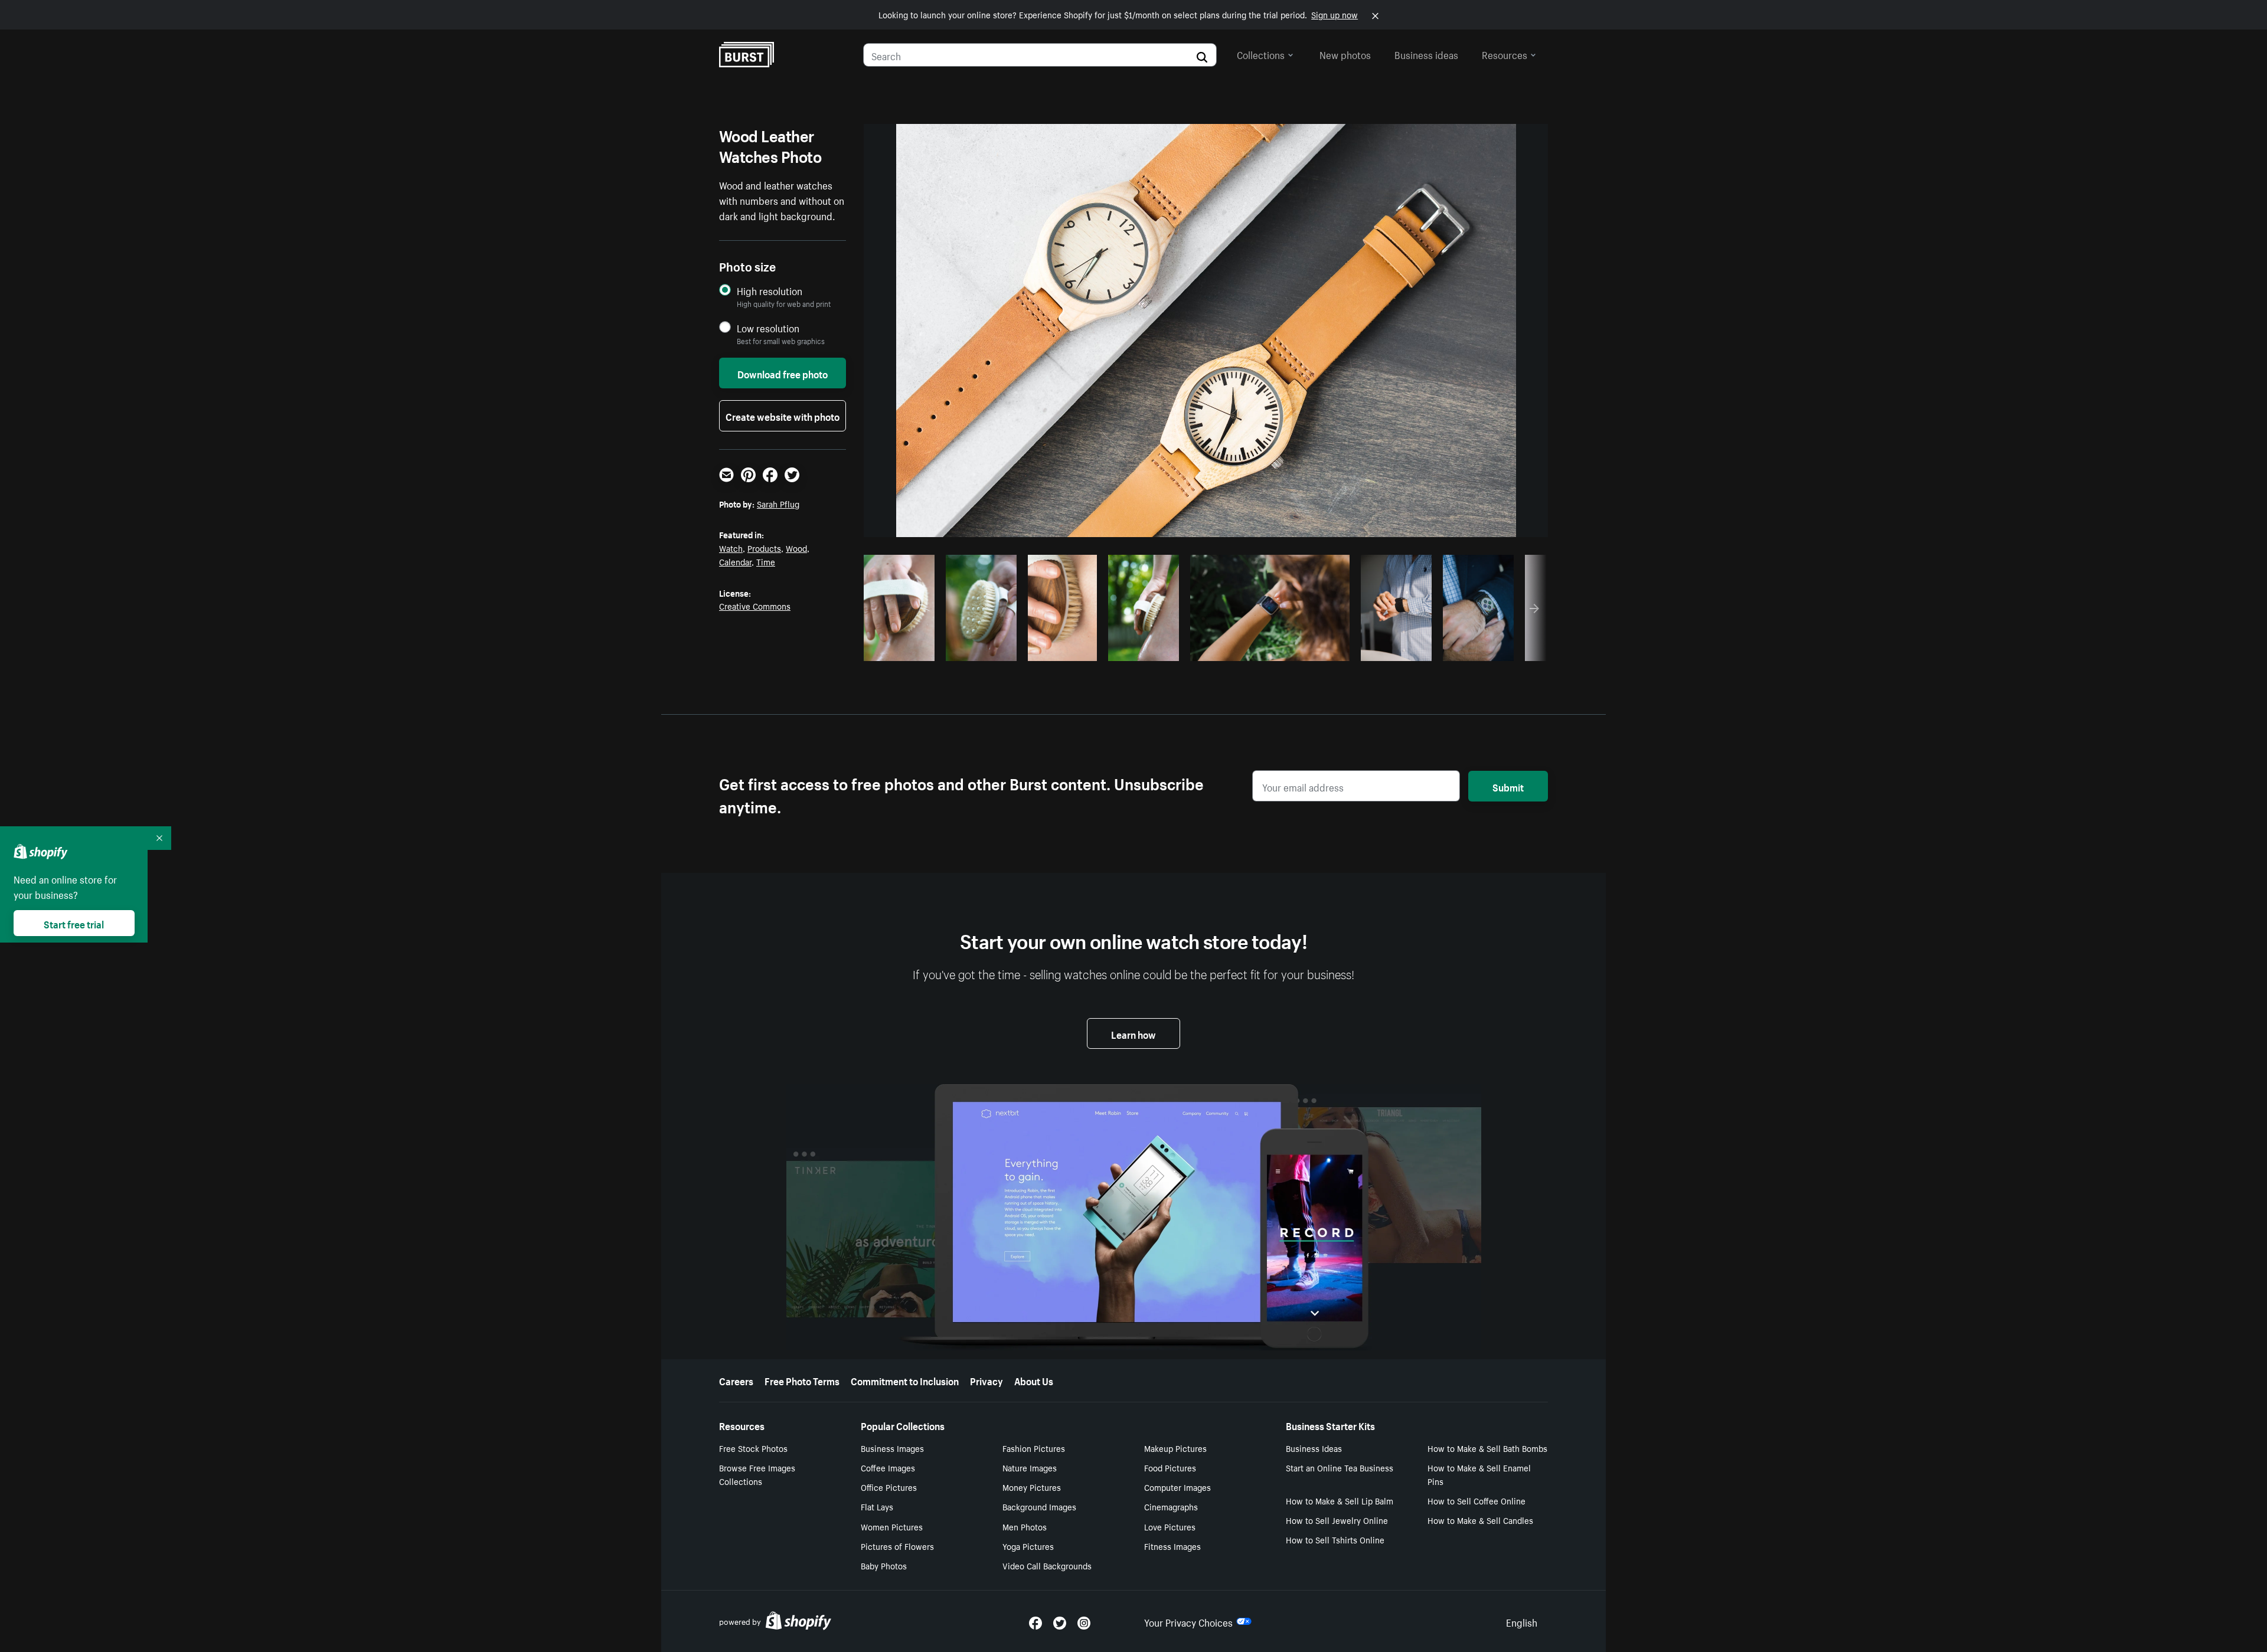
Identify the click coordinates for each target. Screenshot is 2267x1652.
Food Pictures (1170, 1467)
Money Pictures (1032, 1487)
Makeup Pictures (1175, 1448)
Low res (903, 649)
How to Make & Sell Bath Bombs (1487, 1448)
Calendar (735, 561)
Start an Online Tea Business (1340, 1467)
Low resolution (768, 328)
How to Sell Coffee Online (1477, 1500)
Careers (736, 1380)
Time (766, 561)
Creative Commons (755, 606)
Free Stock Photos (753, 1448)
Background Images (1039, 1506)
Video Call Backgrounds (1047, 1565)
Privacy (986, 1380)
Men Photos (1025, 1526)
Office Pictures (889, 1487)
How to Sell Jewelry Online (1337, 1520)
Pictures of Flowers (897, 1546)
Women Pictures (892, 1526)
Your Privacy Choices (1188, 1621)
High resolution (770, 291)
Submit (1508, 786)
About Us (1034, 1380)
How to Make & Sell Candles (1480, 1520)
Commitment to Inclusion (905, 1380)
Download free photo (783, 373)
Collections (1261, 54)
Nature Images (1030, 1467)
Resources (1505, 54)
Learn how (1133, 1033)
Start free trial (74, 923)
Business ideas (1426, 54)
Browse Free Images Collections (757, 1474)
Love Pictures (1170, 1526)
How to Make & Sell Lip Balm (1340, 1500)
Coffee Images (888, 1467)
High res (1268, 649)
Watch (731, 548)
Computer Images (1177, 1487)
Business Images (892, 1448)
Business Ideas (1314, 1448)
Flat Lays (877, 1506)
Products (764, 548)
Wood (796, 548)
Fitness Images (1172, 1546)
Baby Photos (884, 1565)
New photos (1345, 54)
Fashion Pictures (1034, 1448)
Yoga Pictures (1028, 1546)
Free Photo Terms (802, 1380)
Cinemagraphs (1171, 1506)
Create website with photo (783, 416)
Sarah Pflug (778, 503)
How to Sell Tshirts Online (1335, 1539)
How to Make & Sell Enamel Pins (1479, 1474)
